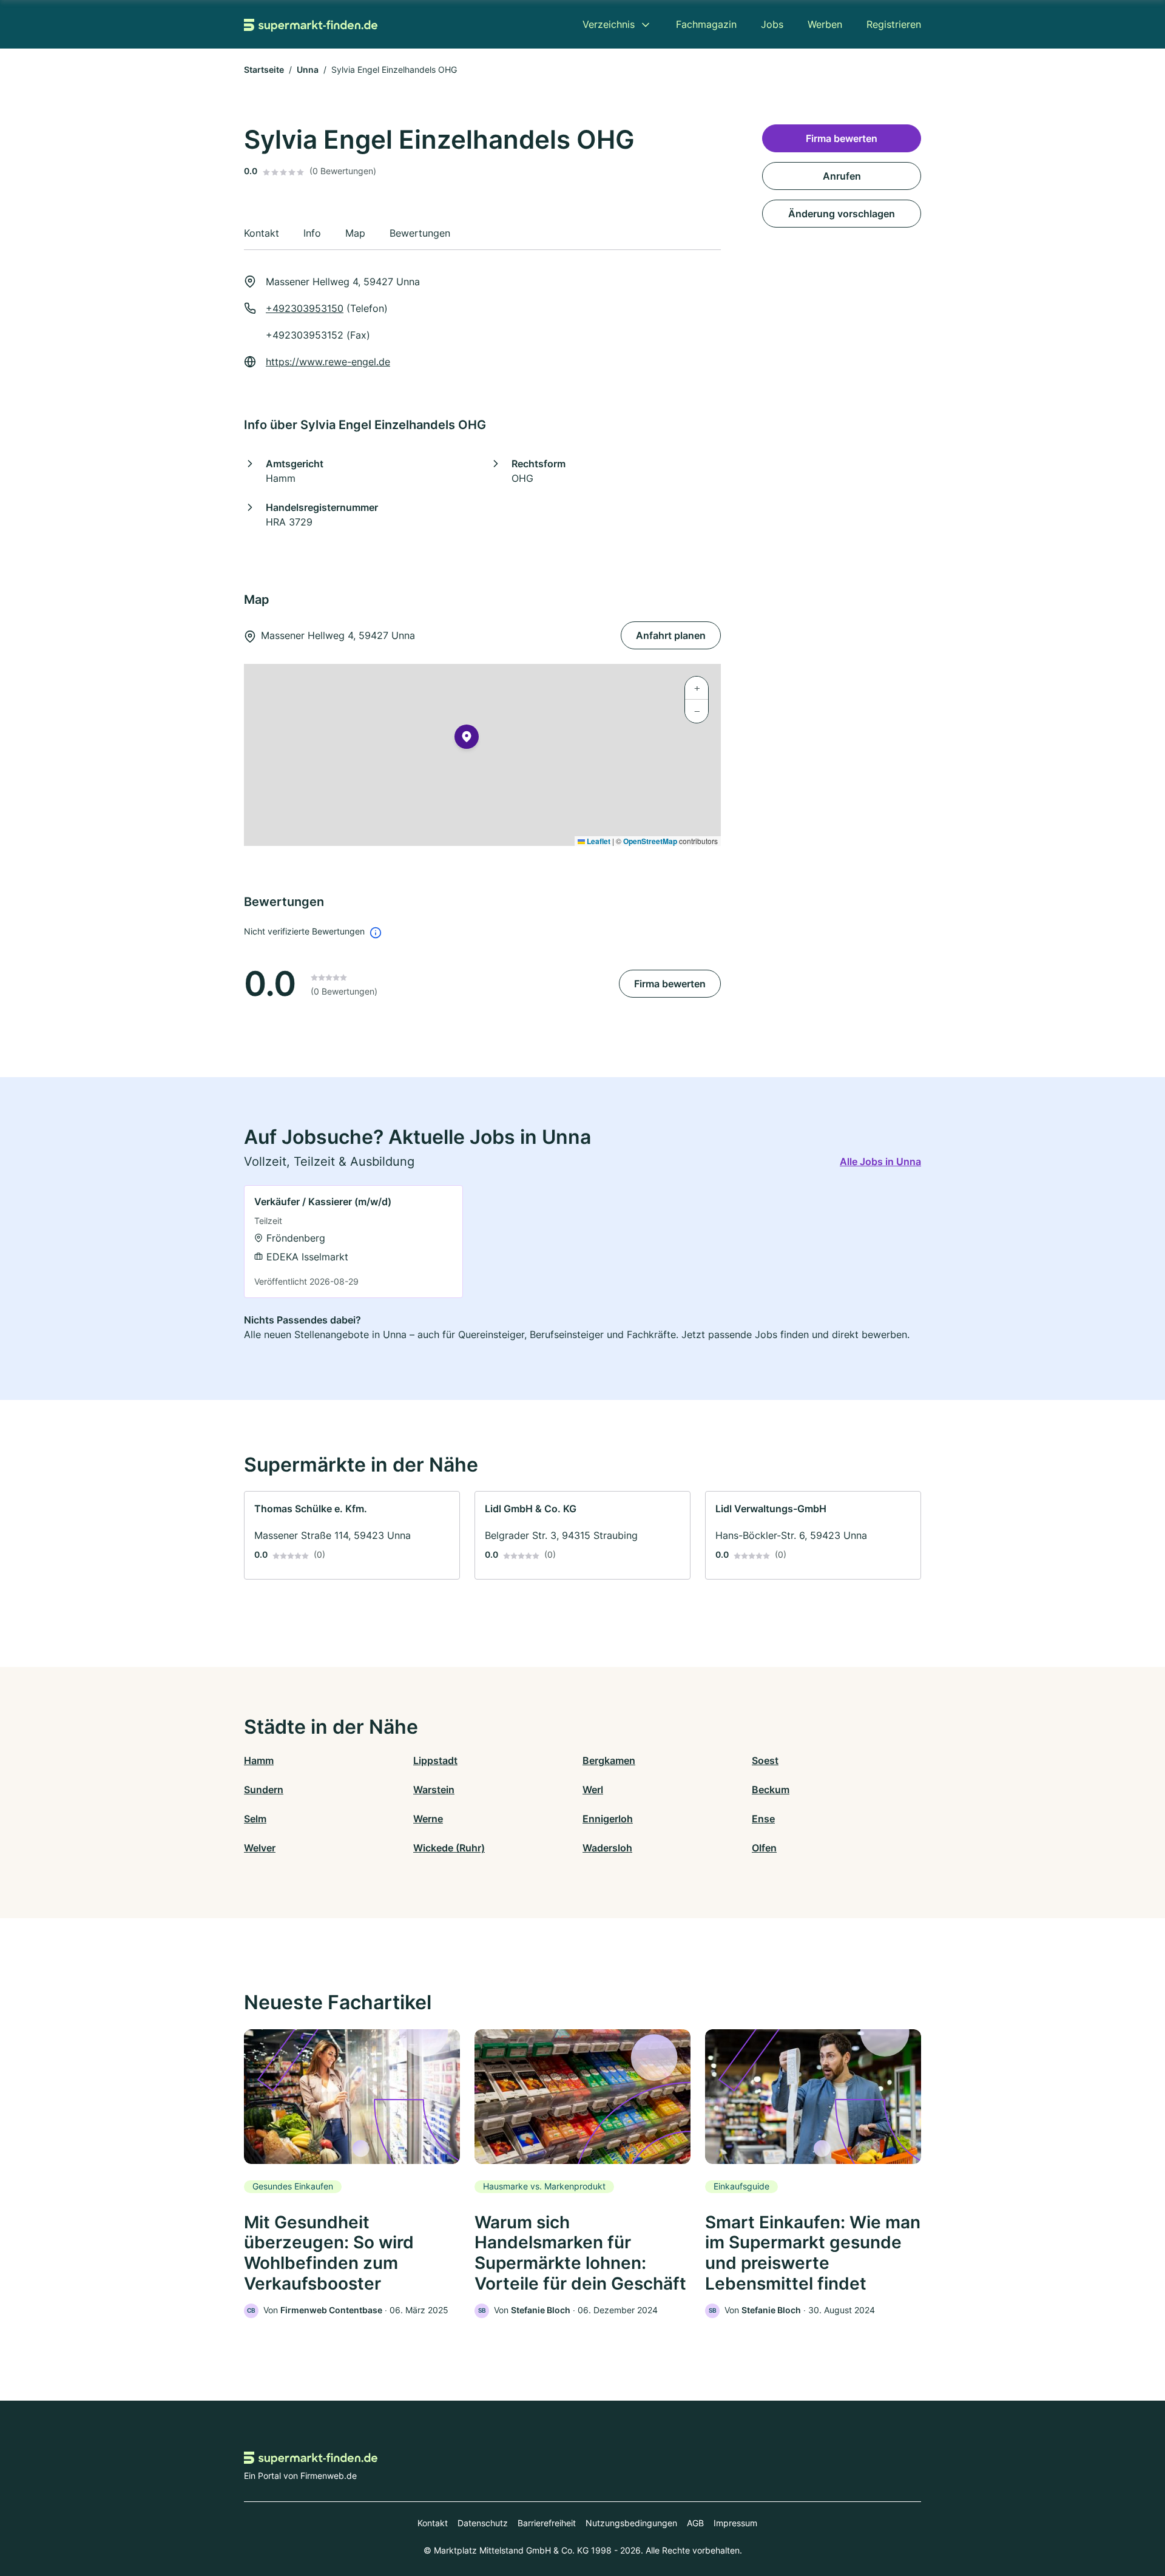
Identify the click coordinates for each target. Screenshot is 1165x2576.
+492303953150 (305, 308)
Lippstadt (435, 1760)
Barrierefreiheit (547, 2523)
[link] (353, 1242)
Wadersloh (607, 1848)
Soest (765, 1760)
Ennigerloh (608, 1819)
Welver (260, 1848)
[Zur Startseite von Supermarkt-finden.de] (311, 24)
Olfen (764, 1848)
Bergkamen (609, 1760)
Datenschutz (483, 2523)
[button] (467, 739)
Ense (763, 1819)
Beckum (771, 1790)
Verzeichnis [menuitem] (609, 24)
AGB (695, 2523)
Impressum (735, 2523)
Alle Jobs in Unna (880, 1161)
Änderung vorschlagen (842, 214)
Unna (308, 69)
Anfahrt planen (671, 635)
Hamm (259, 1760)
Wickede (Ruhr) (449, 1848)
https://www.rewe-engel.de (328, 362)
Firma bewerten (670, 984)
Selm (255, 1819)
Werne (428, 1819)
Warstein (434, 1790)
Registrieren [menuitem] (894, 24)
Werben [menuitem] (825, 24)
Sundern (264, 1790)
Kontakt (433, 2523)
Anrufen (842, 176)
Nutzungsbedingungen (631, 2523)
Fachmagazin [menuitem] (706, 24)
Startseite (264, 69)
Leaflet (598, 841)
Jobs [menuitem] (772, 24)
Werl (593, 1790)
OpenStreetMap (650, 841)
